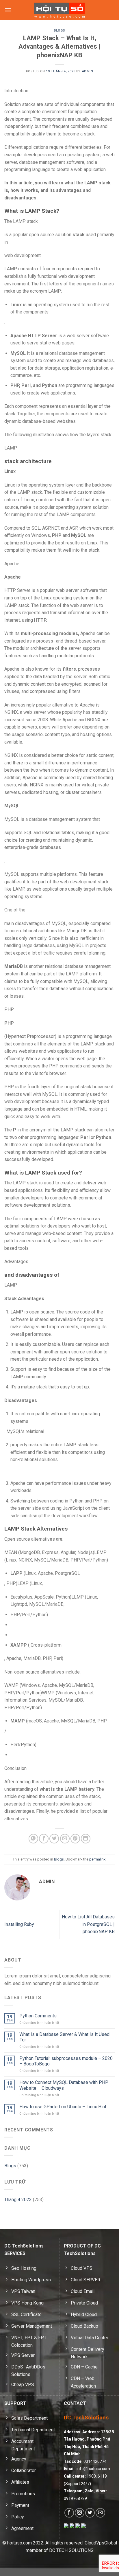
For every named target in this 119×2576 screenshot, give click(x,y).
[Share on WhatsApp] (33, 1839)
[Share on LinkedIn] (86, 1839)
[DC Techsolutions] (60, 10)
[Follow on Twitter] (90, 2513)
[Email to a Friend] (65, 1839)
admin (88, 71)
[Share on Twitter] (54, 1839)
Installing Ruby (19, 1924)
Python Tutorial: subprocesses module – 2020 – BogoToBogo (66, 2061)
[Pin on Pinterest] (75, 1839)
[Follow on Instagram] (80, 2513)
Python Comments (38, 2016)
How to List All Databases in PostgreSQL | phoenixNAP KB (88, 1924)
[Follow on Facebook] (69, 2513)
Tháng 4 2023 (18, 2200)
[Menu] (8, 10)
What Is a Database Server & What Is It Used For (64, 2037)
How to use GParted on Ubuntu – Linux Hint (63, 2107)
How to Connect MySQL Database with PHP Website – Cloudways (64, 2085)
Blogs (59, 31)
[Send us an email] (100, 2513)
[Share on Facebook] (44, 1839)
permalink (97, 1859)
